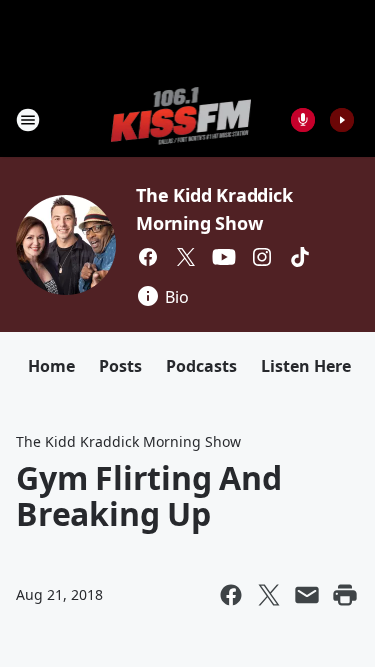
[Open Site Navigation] (28, 120)
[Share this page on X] (269, 595)
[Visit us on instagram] (262, 257)
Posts (120, 366)
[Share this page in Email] (307, 595)
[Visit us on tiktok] (300, 257)
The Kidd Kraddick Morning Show (128, 441)
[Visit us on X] (186, 257)
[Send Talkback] (303, 120)
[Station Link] (181, 119)
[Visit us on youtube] (224, 257)
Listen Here (306, 366)
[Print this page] (345, 595)
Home (51, 366)
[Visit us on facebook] (148, 257)
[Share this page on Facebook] (231, 595)
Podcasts (201, 366)
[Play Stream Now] (342, 120)
